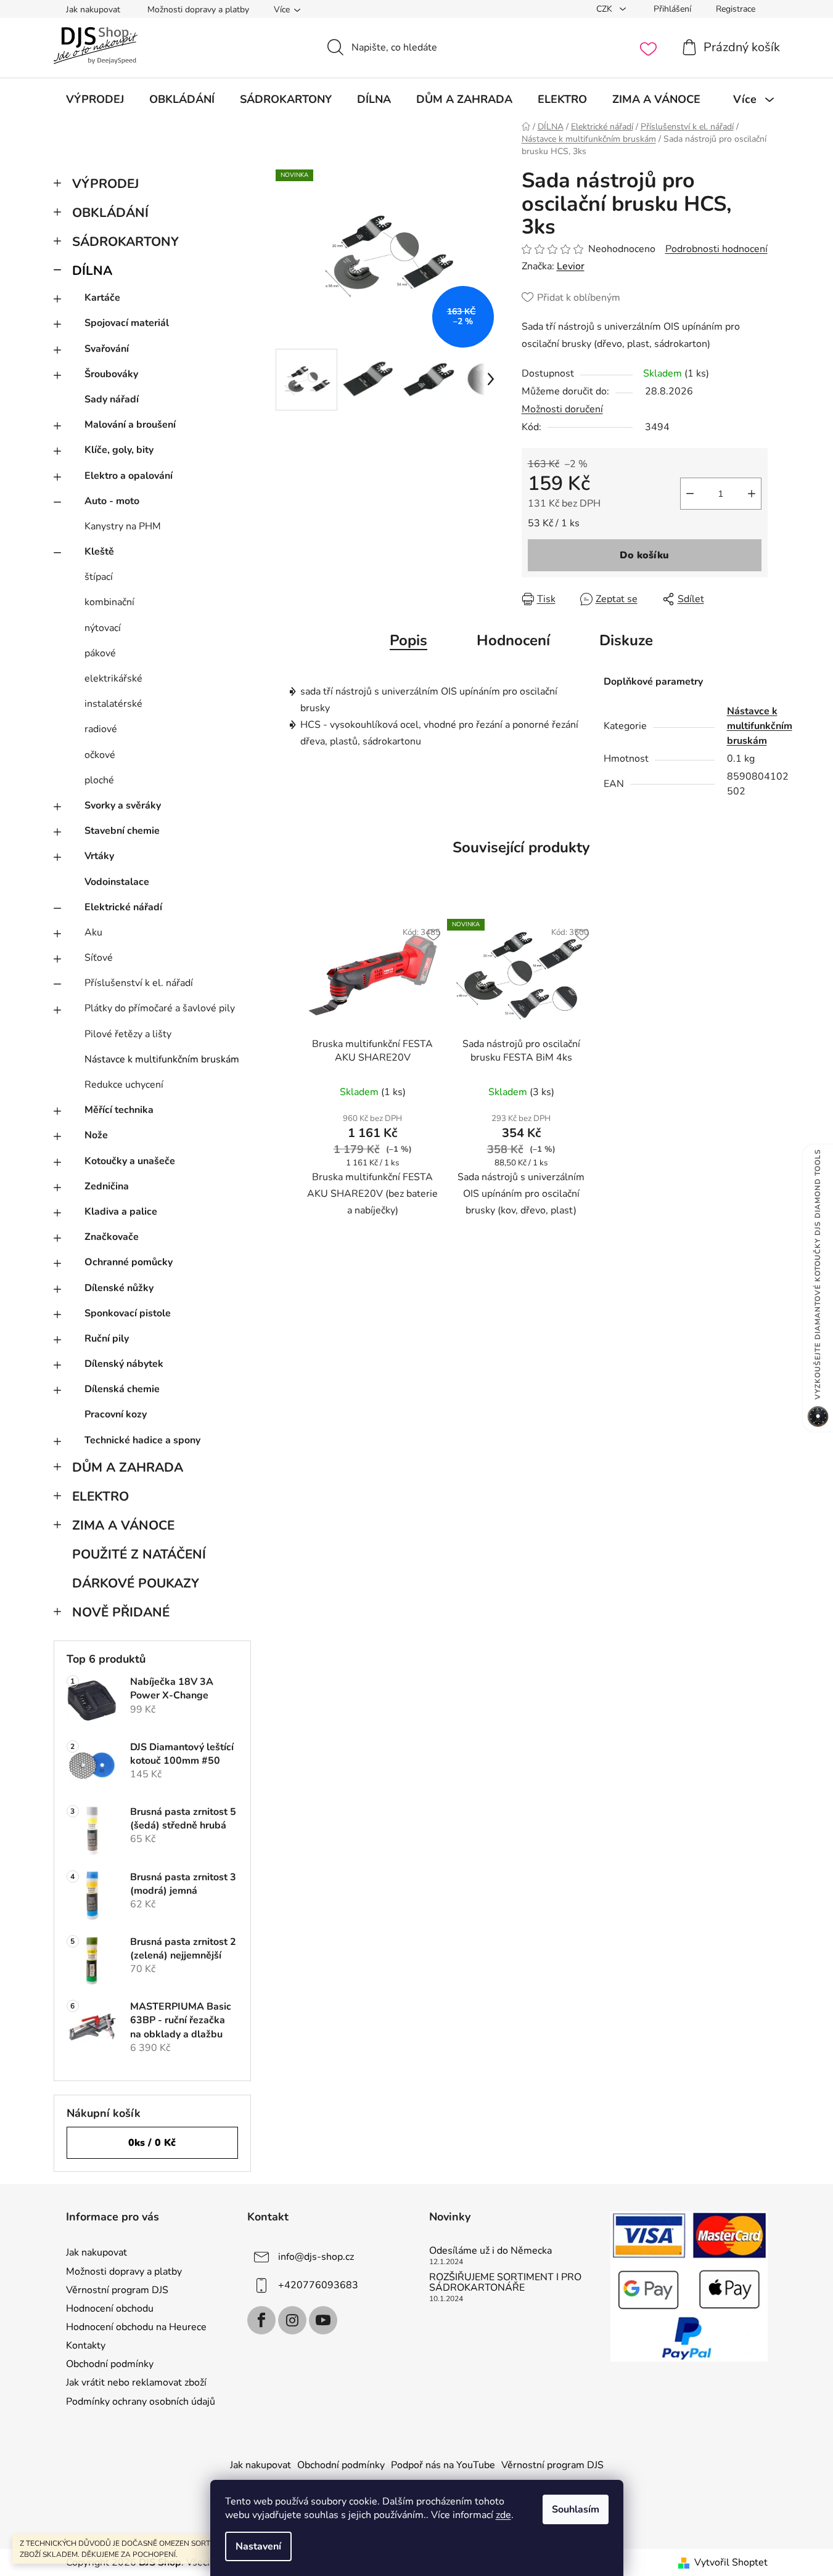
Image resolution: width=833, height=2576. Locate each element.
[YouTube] (323, 2320)
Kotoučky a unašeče (130, 1161)
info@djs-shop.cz (316, 2257)
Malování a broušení (130, 425)
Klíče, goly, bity (119, 450)
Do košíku (644, 555)
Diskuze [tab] (626, 640)
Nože (96, 1135)
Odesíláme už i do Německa (490, 2251)
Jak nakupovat (93, 10)
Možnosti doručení (562, 409)
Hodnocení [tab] (513, 640)
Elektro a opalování (129, 476)
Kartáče (102, 298)
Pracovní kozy (116, 1414)
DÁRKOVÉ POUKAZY (136, 1583)
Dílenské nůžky (119, 1288)
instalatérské (113, 704)
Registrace (736, 9)
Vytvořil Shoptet (731, 2562)
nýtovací (103, 628)
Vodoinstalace (117, 882)
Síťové (99, 958)
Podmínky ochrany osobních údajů (141, 2402)
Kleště (99, 552)
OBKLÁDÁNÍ (110, 213)
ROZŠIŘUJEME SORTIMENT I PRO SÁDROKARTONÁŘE (505, 2283)
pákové (100, 653)
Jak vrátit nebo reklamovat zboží (136, 2382)
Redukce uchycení (124, 1085)
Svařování (107, 349)
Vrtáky (99, 856)
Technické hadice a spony (142, 1440)
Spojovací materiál (127, 323)
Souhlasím (576, 2509)
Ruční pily (107, 1339)
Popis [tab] (408, 640)
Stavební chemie (122, 831)
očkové (100, 755)
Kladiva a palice (121, 1212)
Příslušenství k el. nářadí (139, 983)
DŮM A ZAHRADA (128, 1467)
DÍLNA (92, 271)
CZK (605, 9)
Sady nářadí (112, 399)
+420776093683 (318, 2285)
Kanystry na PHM (123, 526)
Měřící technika (119, 1110)
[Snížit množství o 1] (690, 494)
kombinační (109, 602)
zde (503, 2515)
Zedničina (107, 1186)
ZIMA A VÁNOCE (123, 1525)
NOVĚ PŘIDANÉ (121, 1612)
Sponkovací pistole (128, 1313)
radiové (101, 729)
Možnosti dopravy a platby (198, 10)
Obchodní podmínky (110, 2364)
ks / (152, 2143)
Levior (571, 266)
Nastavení (258, 2546)
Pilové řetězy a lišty (128, 1034)
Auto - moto (112, 501)
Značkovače (112, 1237)
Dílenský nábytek (124, 1364)
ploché (99, 780)
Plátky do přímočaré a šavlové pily (160, 1008)
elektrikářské (113, 679)
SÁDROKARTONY (125, 242)
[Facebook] (261, 2320)
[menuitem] (95, 99)
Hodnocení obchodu (110, 2309)
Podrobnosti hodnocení (716, 249)
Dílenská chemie (122, 1389)
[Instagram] (292, 2320)
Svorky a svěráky (123, 805)
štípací (99, 577)
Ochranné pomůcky (129, 1262)
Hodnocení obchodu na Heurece (136, 2327)
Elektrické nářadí (123, 907)
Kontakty (86, 2346)
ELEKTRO (101, 1496)
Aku (93, 932)
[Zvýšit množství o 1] (752, 494)
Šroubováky (111, 374)
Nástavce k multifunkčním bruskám (162, 1059)
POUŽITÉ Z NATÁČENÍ (139, 1554)
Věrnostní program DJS (117, 2290)
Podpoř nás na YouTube (443, 2465)
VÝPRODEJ (105, 184)
